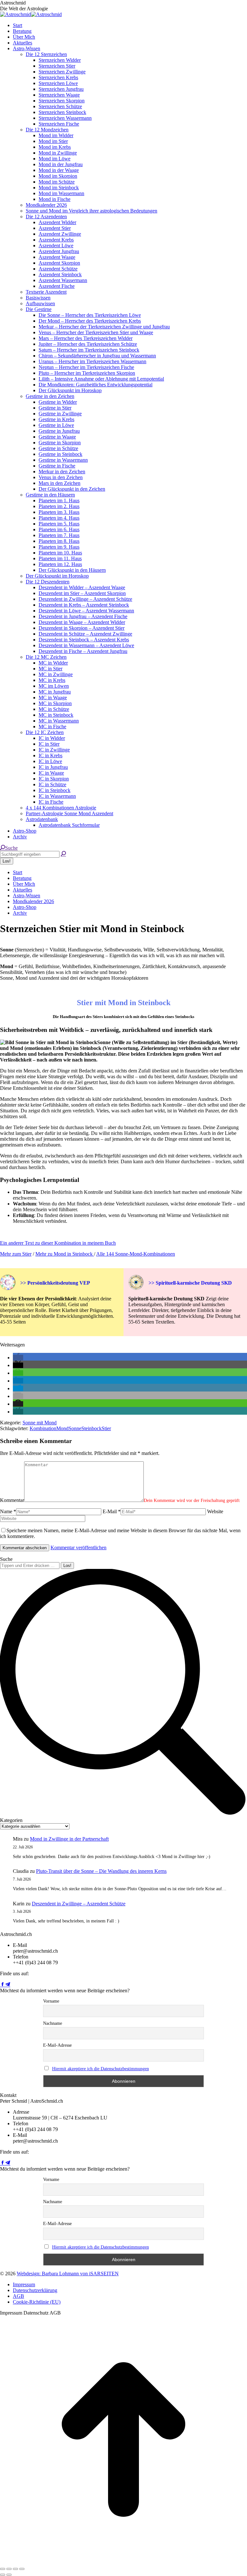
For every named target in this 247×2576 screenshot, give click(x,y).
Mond (62, 1428)
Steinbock (91, 1428)
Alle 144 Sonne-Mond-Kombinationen (136, 1254)
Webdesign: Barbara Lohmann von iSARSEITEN (68, 2274)
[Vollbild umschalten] (15, 2569)
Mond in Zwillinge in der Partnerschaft (69, 1839)
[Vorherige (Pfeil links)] (3, 2575)
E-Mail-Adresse (57, 2045)
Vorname (51, 2001)
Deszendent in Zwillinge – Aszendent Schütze (79, 1904)
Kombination (43, 1428)
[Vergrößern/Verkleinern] (22, 2569)
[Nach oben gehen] (123, 2561)
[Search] (63, 854)
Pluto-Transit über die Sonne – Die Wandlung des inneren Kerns (101, 1871)
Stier (106, 1428)
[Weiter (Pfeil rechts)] (9, 2575)
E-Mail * (112, 1511)
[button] (18, 1358)
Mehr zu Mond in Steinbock (65, 1254)
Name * (8, 1511)
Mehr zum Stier (16, 1254)
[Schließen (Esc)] (3, 2569)
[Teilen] (9, 2569)
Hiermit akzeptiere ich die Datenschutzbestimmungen (101, 2069)
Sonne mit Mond (40, 1423)
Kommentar (12, 1500)
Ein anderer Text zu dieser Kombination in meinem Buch (58, 1243)
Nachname (53, 2023)
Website (215, 1511)
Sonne (75, 1428)
